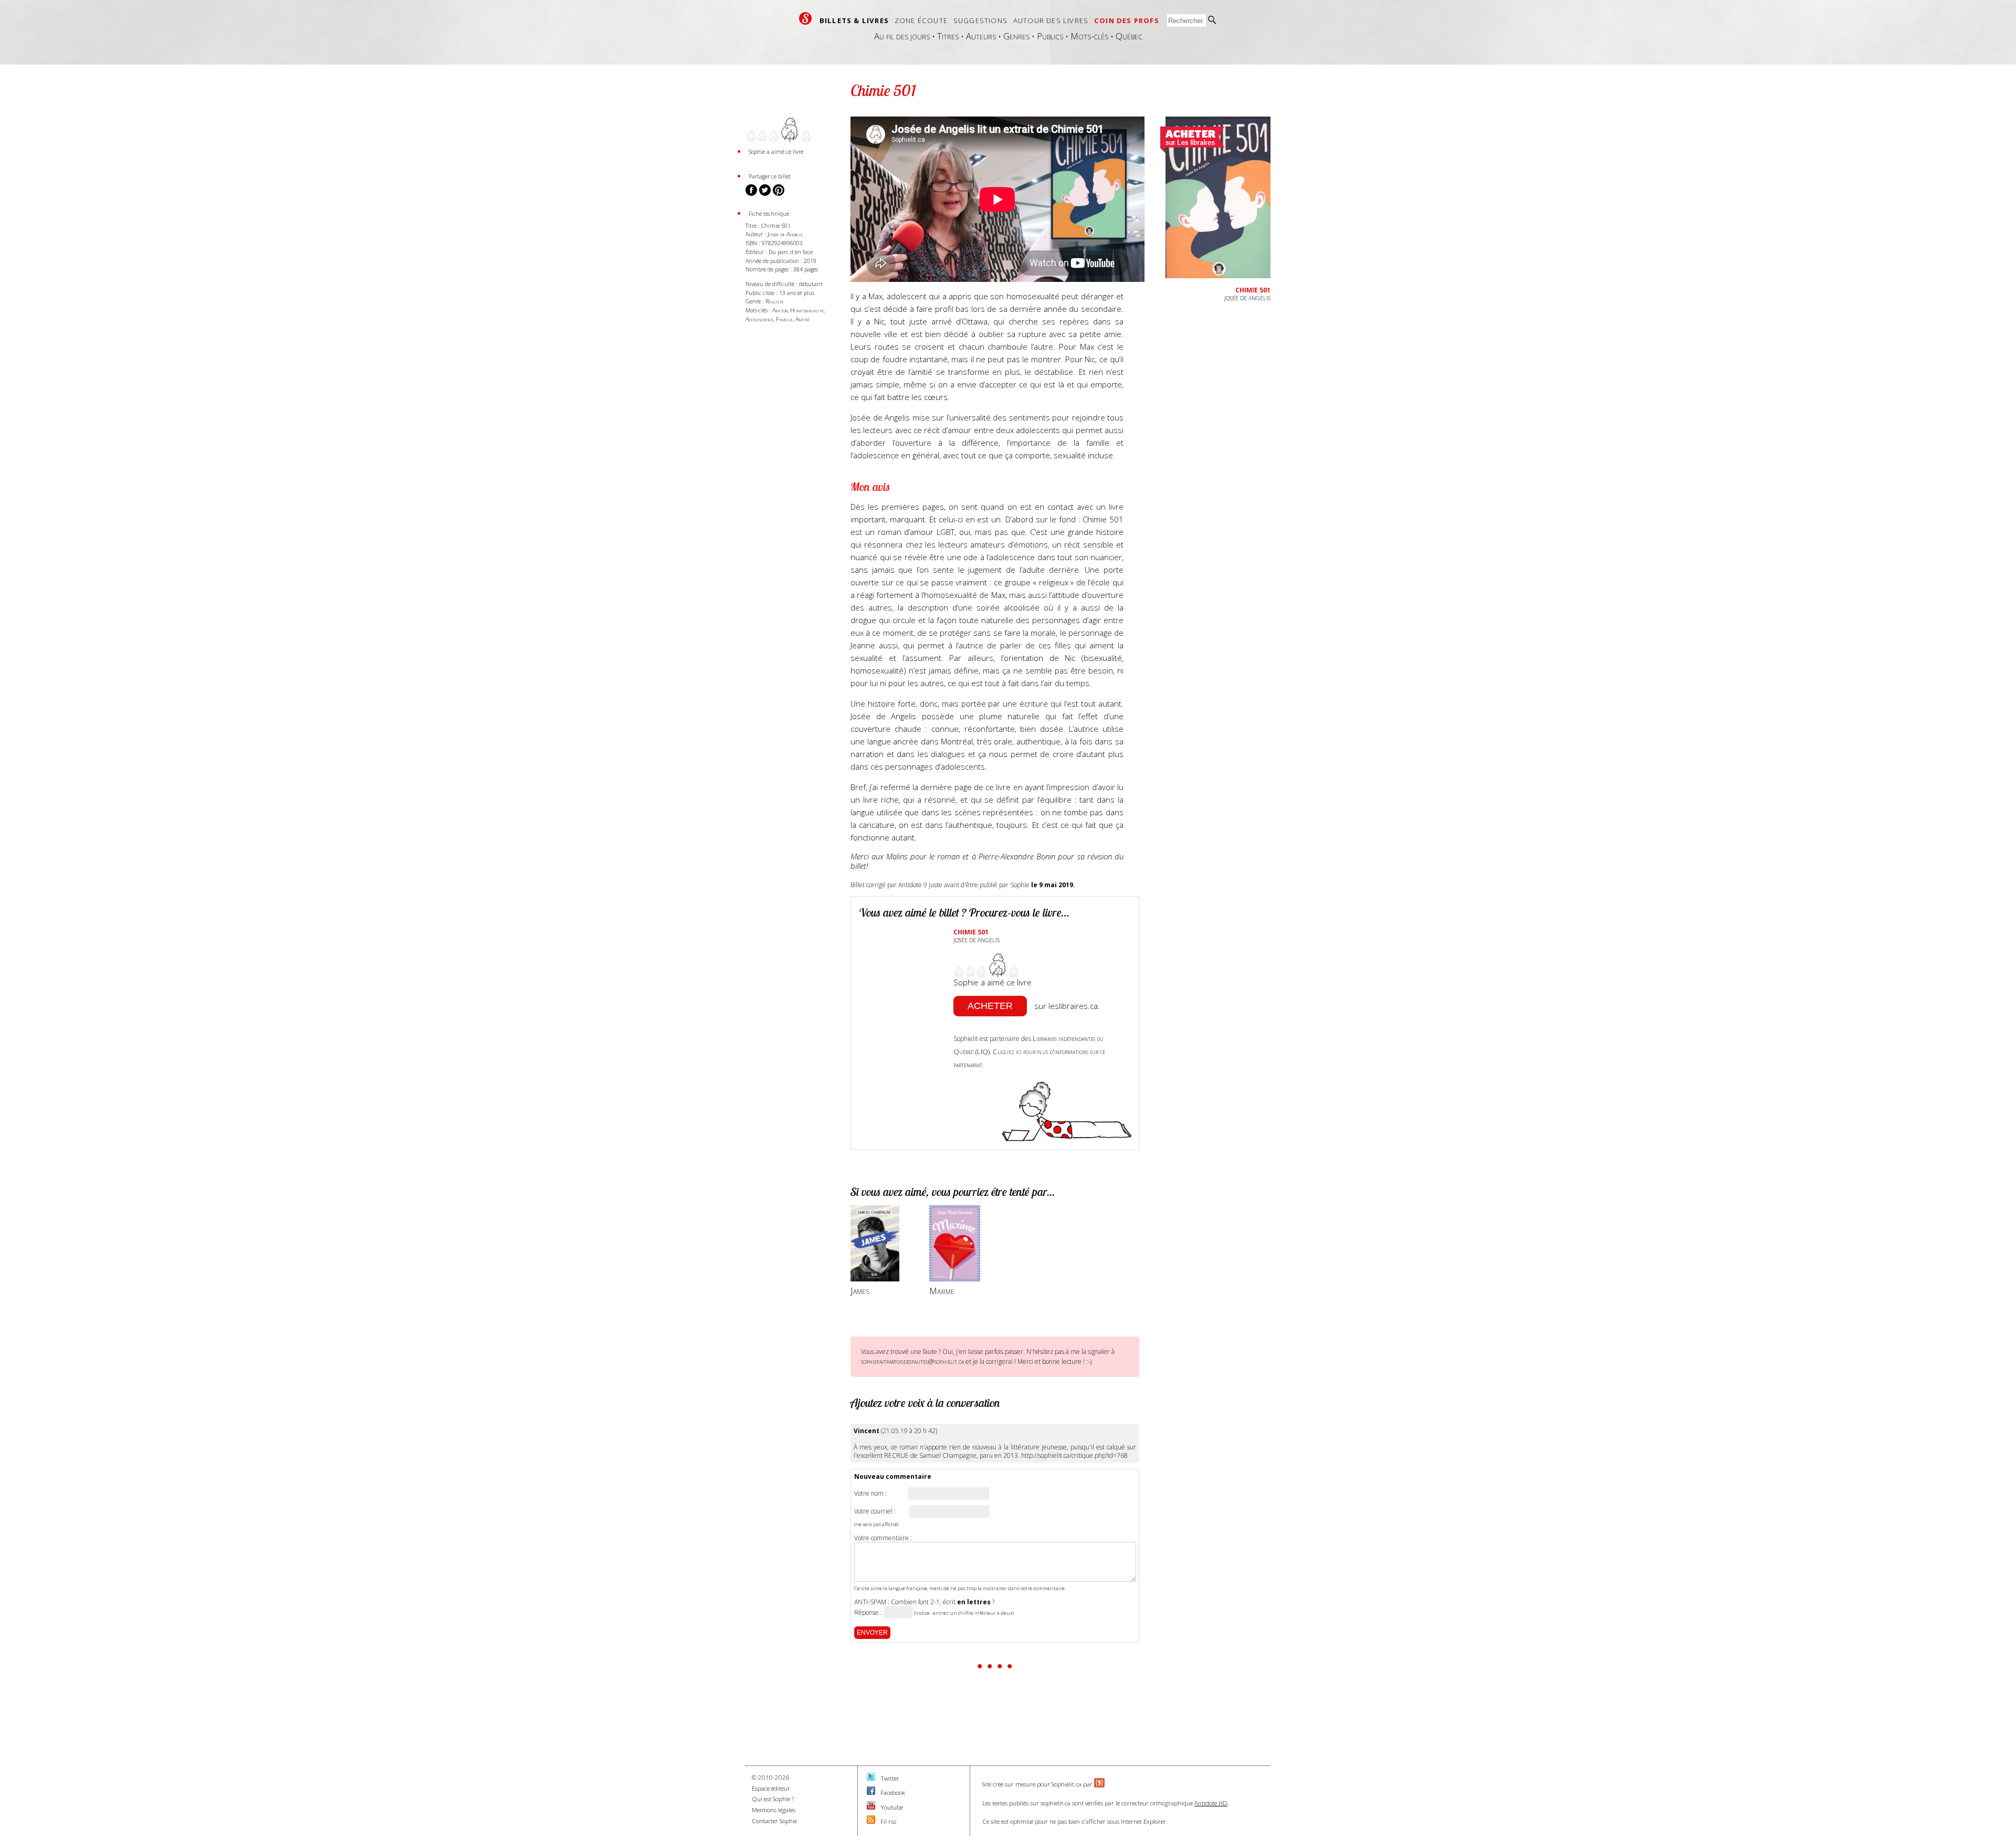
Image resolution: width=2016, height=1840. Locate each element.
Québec (1129, 36)
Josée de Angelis (785, 234)
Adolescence (759, 319)
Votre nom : (870, 1494)
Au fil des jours (902, 36)
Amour (780, 310)
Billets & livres (854, 20)
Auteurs (981, 36)
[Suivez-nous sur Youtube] (871, 1807)
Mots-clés (1089, 36)
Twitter (890, 1778)
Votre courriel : (875, 1511)
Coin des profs (1127, 20)
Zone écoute (921, 20)
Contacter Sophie (774, 1821)
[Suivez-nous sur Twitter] (871, 1778)
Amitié (802, 319)
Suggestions (980, 20)
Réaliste (775, 301)
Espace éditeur (771, 1788)
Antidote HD (1211, 1803)
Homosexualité (807, 310)
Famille (784, 319)
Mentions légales (774, 1810)
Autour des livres (1051, 20)
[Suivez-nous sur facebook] (871, 1792)
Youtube (892, 1807)
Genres (1016, 36)
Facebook (893, 1792)
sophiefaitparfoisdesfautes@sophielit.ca (912, 1361)
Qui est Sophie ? (773, 1799)
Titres (948, 36)
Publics (1050, 36)
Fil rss (888, 1821)
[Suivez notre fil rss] (871, 1821)
